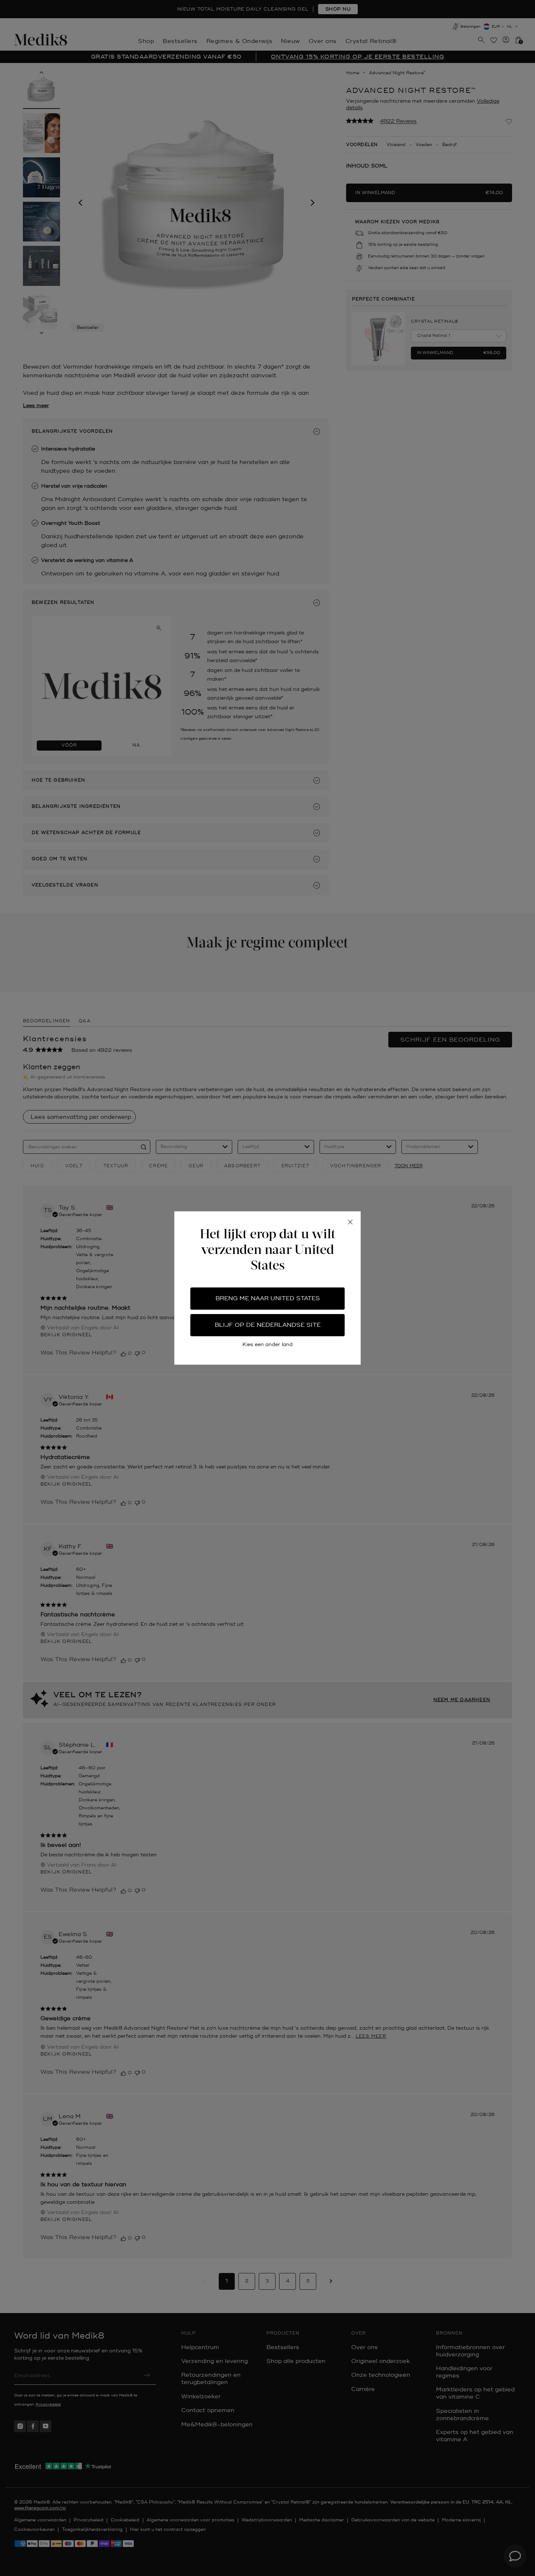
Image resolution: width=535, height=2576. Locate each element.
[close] (350, 1222)
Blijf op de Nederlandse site (268, 1325)
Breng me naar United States (268, 1298)
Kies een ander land (267, 1344)
